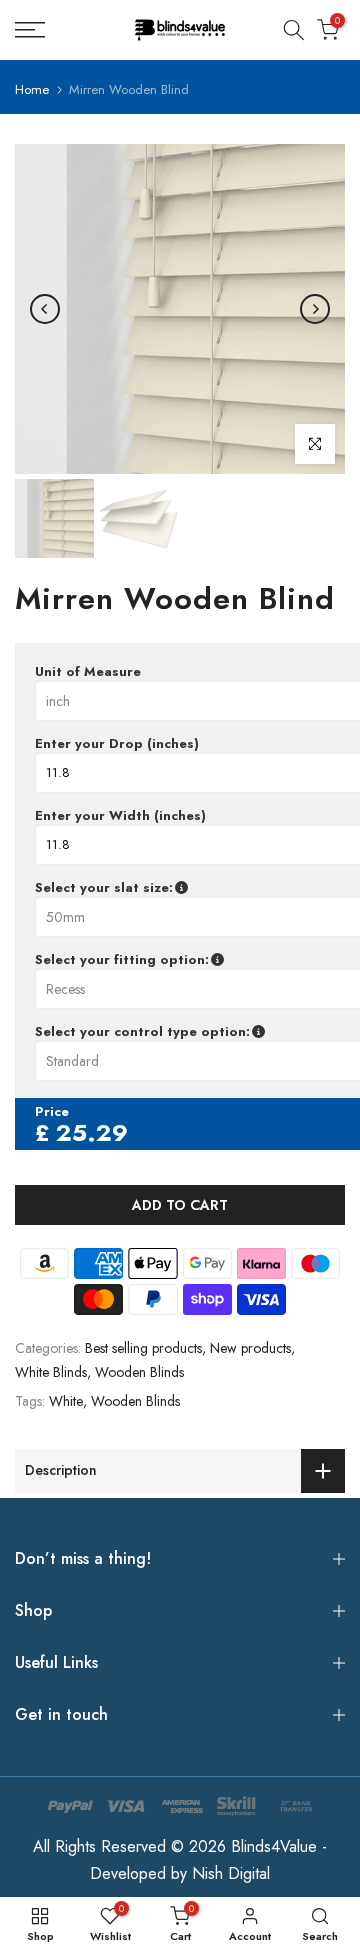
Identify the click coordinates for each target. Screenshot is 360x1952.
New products (250, 1348)
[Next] (315, 309)
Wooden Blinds (139, 1372)
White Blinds (51, 1372)
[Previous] (45, 309)
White (66, 1401)
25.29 (92, 1132)
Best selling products (143, 1348)
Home (32, 89)
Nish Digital (231, 1873)
